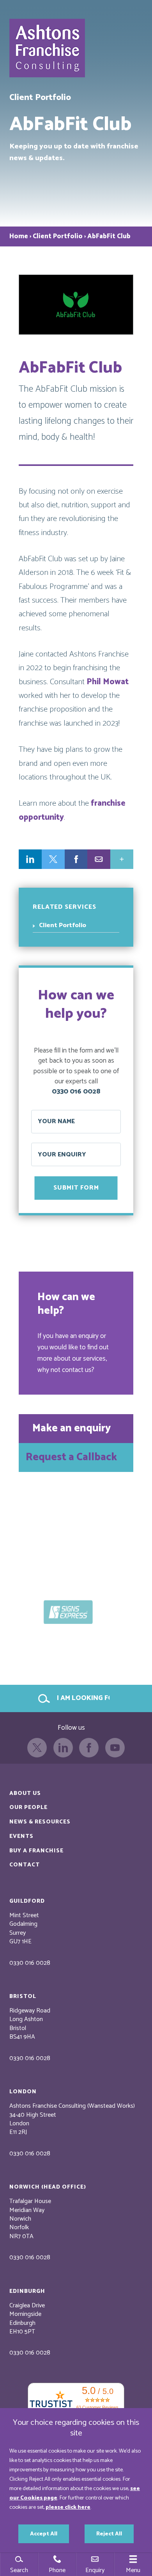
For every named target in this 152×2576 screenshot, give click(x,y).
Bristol (23, 1996)
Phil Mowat (108, 682)
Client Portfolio (58, 236)
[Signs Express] (76, 1611)
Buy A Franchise (36, 1851)
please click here (68, 2507)
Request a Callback (71, 1457)
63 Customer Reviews (97, 2407)
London (23, 2092)
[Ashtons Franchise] (48, 54)
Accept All (44, 2534)
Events (21, 1836)
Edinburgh (27, 2291)
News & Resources (40, 1822)
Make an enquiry (72, 1428)
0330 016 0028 (76, 1092)
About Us (25, 1793)
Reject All (109, 2534)
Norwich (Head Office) (48, 2187)
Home (19, 236)
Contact (25, 1865)
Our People (28, 1807)
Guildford (27, 1901)
